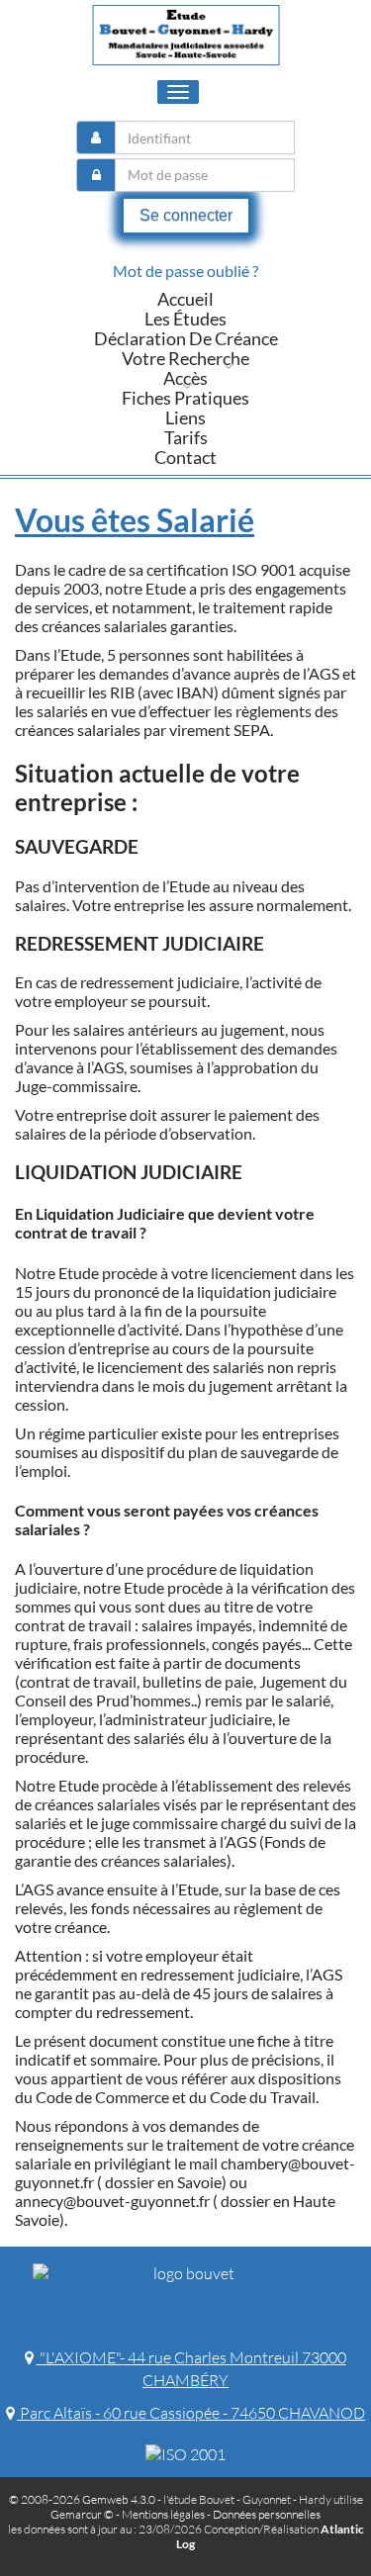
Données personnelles (267, 2514)
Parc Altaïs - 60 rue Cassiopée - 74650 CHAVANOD (191, 2413)
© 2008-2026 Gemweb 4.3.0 (82, 2499)
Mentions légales (163, 2514)
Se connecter (186, 215)
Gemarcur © (82, 2514)
